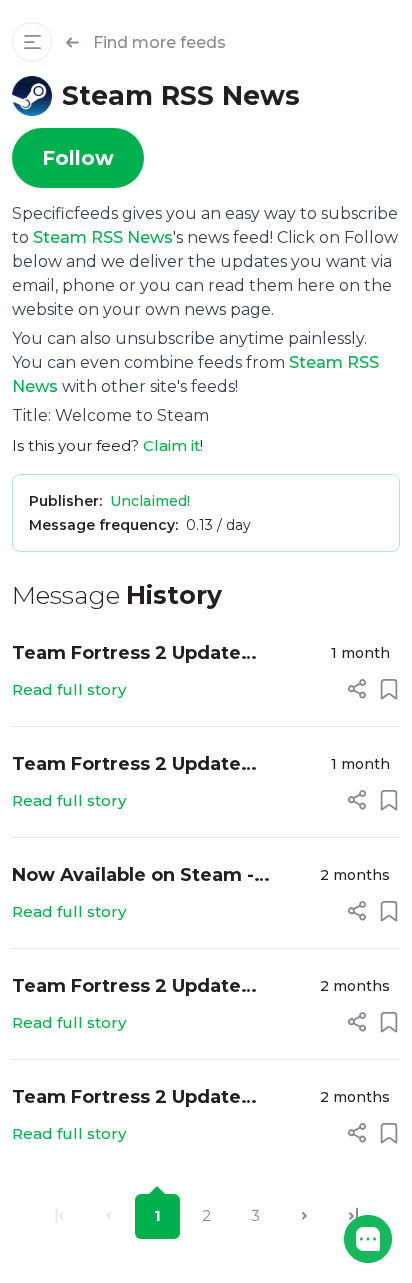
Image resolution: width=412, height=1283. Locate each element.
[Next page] (304, 1216)
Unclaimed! (150, 501)
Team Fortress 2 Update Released (126, 654)
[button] (368, 1239)
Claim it (171, 445)
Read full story (69, 689)
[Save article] (389, 689)
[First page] (59, 1216)
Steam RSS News (103, 237)
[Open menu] (32, 42)
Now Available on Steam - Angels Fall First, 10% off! (133, 876)
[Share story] (357, 689)
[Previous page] (108, 1216)
